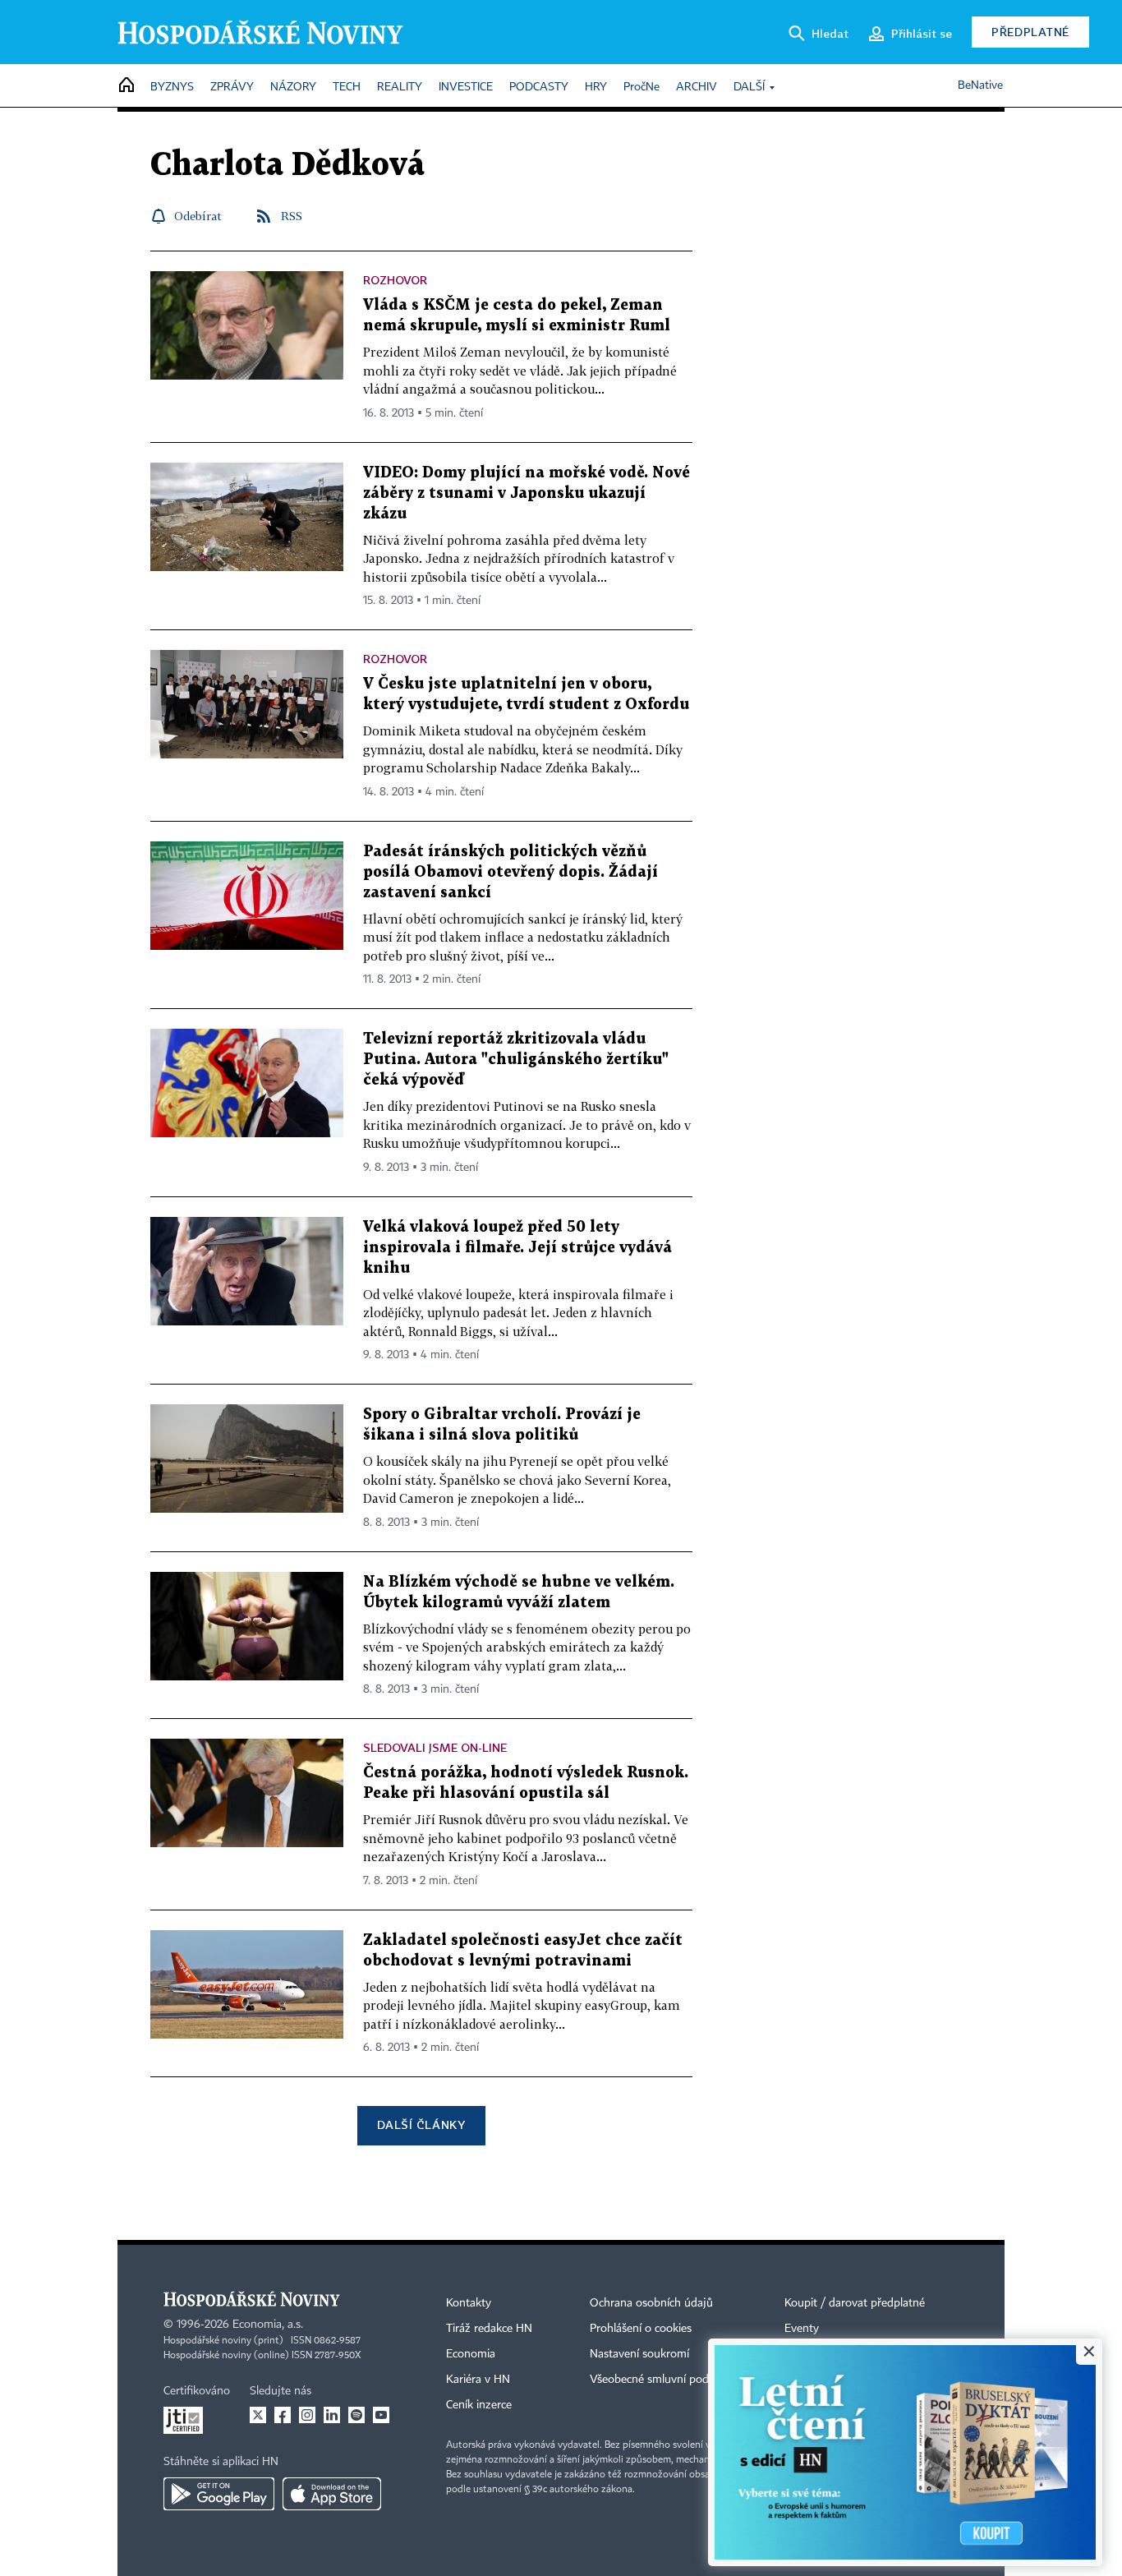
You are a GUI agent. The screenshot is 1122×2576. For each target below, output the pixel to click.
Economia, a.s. (268, 2325)
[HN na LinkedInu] (332, 2415)
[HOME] (126, 86)
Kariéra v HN (478, 2380)
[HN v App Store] (332, 2494)
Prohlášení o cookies (641, 2329)
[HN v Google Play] (219, 2494)
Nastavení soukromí (639, 2354)
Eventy (802, 2329)
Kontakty (469, 2303)
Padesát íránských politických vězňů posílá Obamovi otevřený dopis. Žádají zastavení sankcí (510, 872)
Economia (471, 2354)
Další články (421, 2124)
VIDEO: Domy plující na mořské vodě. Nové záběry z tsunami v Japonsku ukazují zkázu (527, 493)
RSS (292, 216)
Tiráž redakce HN (489, 2329)
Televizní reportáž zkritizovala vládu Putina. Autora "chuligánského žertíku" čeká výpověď (516, 1060)
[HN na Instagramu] (307, 2415)
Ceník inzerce (479, 2405)
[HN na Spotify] (356, 2415)
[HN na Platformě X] (258, 2415)
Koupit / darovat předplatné (855, 2303)
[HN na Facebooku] (283, 2415)
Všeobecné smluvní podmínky (664, 2380)
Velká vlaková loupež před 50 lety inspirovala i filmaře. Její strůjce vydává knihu (517, 1248)
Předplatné (1030, 32)
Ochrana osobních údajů (651, 2303)
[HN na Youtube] (381, 2415)
